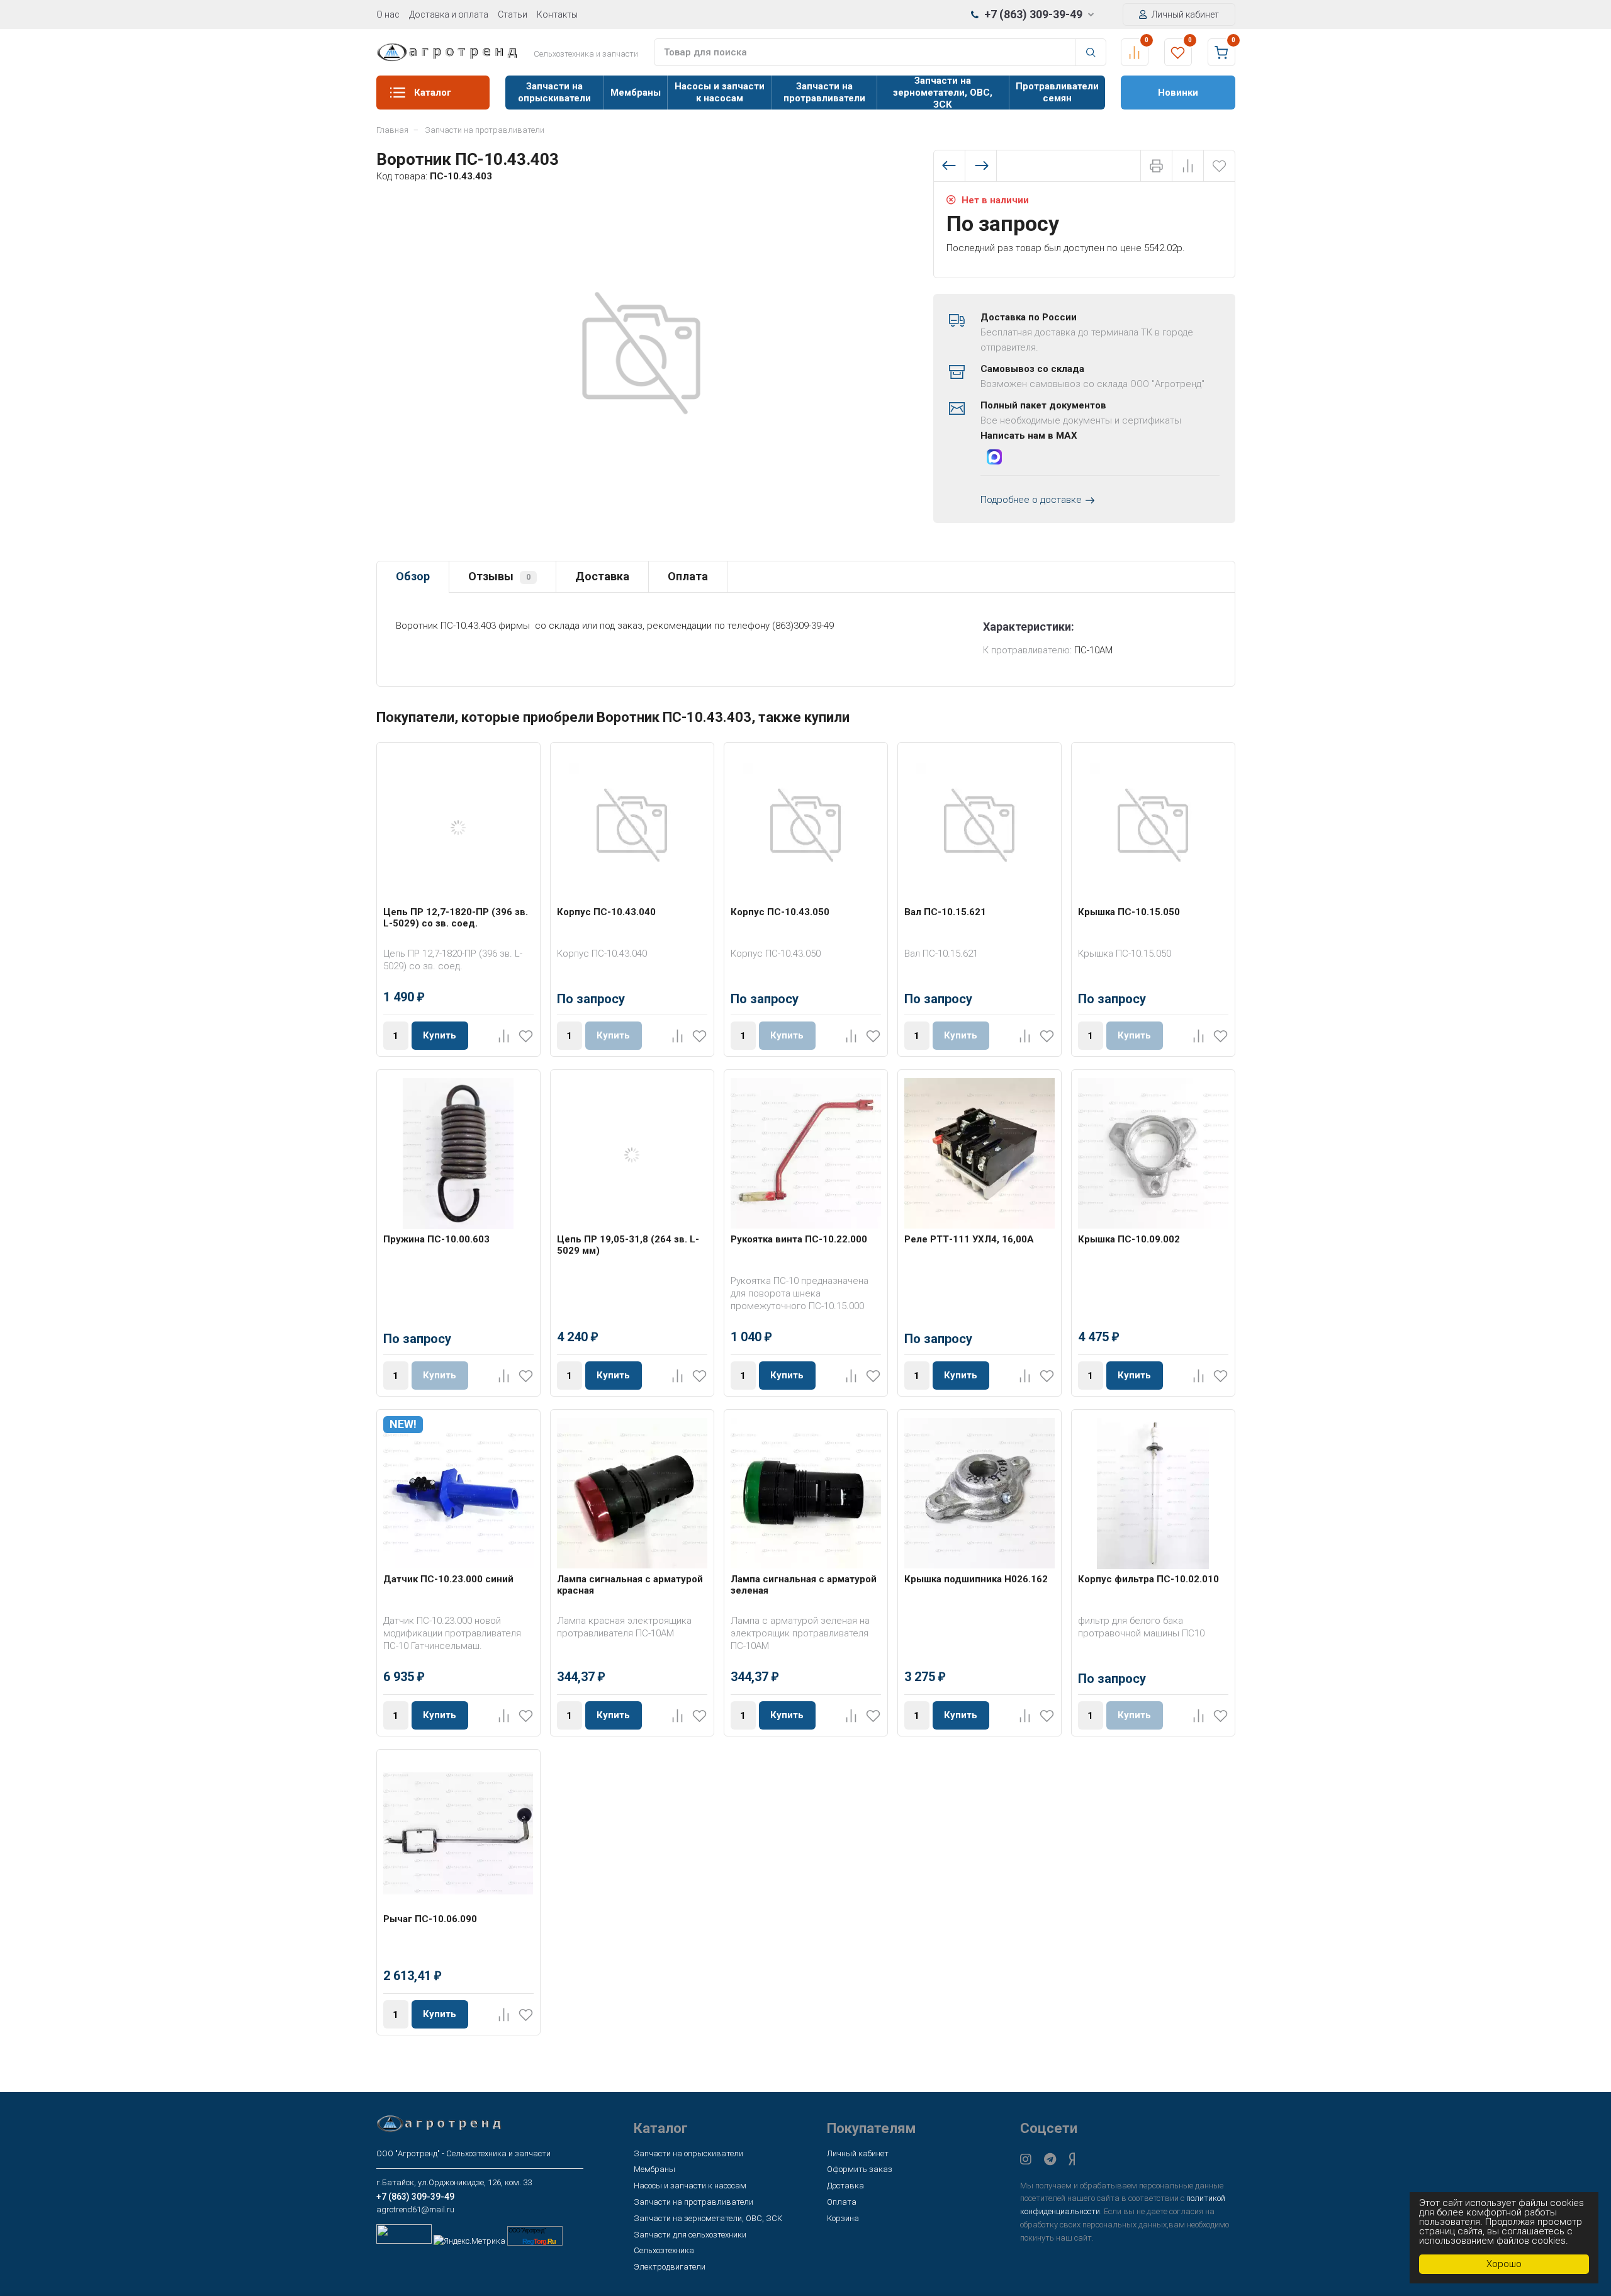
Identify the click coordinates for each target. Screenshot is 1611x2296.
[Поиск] (1091, 52)
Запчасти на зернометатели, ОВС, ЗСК (943, 93)
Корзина (843, 2218)
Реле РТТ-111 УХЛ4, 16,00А (969, 1239)
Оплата (688, 576)
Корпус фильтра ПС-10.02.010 (1148, 1579)
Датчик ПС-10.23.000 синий (448, 1579)
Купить (440, 1035)
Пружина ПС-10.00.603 (436, 1239)
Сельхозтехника (664, 2250)
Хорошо (1504, 2264)
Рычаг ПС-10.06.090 (430, 1919)
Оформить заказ (860, 2169)
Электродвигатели (670, 2267)
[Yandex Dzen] (1072, 2159)
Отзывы (499, 576)
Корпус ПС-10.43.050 (780, 912)
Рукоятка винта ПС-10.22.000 (799, 1239)
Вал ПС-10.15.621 (945, 912)
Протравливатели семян (1057, 92)
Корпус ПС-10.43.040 (606, 912)
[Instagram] (1026, 2159)
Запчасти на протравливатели (824, 92)
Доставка (602, 576)
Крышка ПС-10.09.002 (1129, 1239)
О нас (388, 14)
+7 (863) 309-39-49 (1033, 14)
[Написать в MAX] (994, 459)
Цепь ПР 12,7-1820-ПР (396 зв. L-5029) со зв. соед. (456, 918)
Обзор (413, 576)
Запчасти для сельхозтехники (690, 2235)
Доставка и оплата (449, 14)
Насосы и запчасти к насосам (720, 92)
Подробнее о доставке (1031, 500)
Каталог (433, 93)
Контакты (557, 14)
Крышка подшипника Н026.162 (976, 1579)
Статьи (513, 14)
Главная (392, 130)
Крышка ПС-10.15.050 (1129, 912)
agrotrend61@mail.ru (415, 2209)
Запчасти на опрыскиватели (554, 92)
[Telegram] (1050, 2159)
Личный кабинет (1184, 14)
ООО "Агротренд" (527, 2231)
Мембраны (636, 93)
